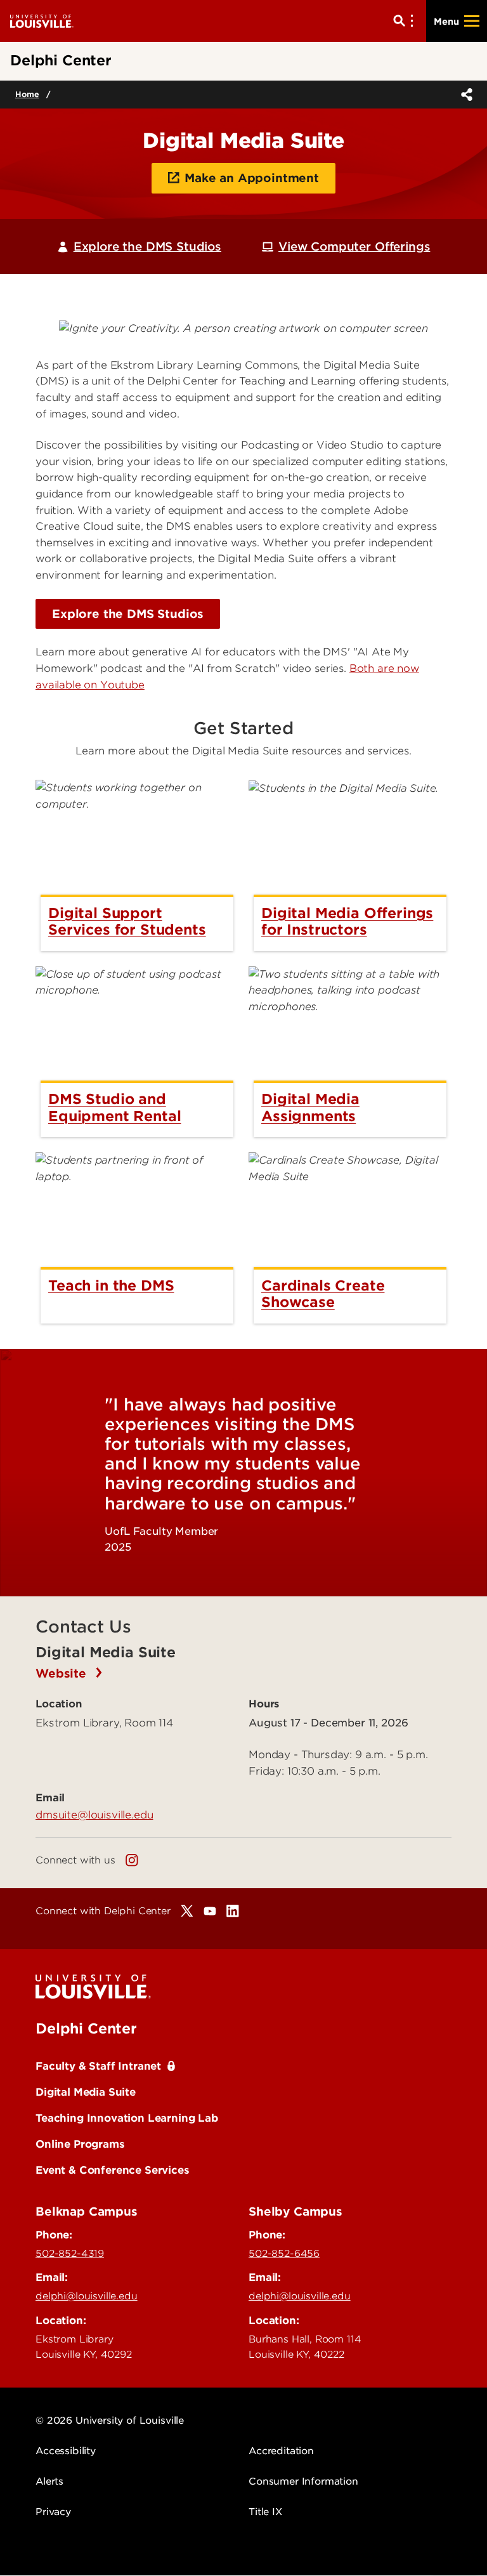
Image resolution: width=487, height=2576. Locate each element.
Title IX (265, 2512)
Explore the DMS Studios (147, 246)
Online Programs (80, 2144)
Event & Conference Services (113, 2170)
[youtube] (210, 1911)
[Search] (406, 21)
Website (63, 1673)
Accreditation (281, 2451)
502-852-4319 (70, 2254)
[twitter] (187, 1911)
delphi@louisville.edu (87, 2296)
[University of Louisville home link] (42, 21)
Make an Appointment (252, 178)
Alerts (49, 2481)
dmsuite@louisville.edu (94, 1815)
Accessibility (66, 2451)
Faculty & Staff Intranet (98, 2066)
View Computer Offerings (354, 246)
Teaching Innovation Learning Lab (127, 2118)
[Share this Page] (464, 95)
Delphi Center (86, 2028)
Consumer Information (303, 2481)
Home (27, 94)
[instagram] (132, 1860)
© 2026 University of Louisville (110, 2421)
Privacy (53, 2512)
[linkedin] (233, 1911)
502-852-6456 (284, 2254)
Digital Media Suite (86, 2092)
